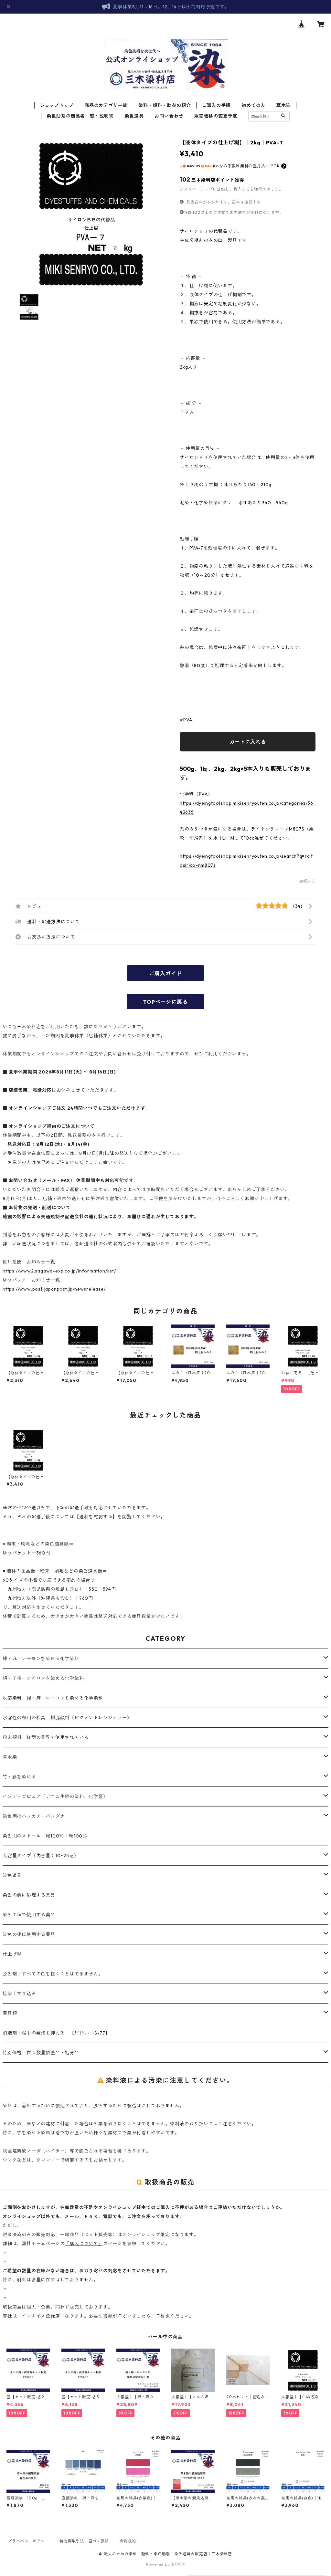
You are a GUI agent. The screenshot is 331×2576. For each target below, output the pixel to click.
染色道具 (134, 116)
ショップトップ (57, 105)
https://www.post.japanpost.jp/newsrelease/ (54, 1289)
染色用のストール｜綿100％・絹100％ (45, 1836)
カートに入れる (248, 742)
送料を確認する (246, 202)
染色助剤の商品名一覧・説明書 (80, 116)
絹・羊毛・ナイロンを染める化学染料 (43, 1678)
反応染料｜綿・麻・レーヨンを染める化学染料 (53, 1698)
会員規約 (128, 2541)
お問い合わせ (169, 116)
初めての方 (253, 105)
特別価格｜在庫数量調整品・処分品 (41, 2053)
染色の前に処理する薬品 (29, 1895)
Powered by (159, 2564)
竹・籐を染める (19, 1777)
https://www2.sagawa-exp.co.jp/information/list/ (59, 1271)
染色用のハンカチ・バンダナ (34, 1816)
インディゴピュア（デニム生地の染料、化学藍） (55, 1796)
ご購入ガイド (166, 973)
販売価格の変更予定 (216, 116)
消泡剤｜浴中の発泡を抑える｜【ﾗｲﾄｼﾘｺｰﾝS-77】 (56, 2033)
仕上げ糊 (12, 1954)
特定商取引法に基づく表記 (84, 2541)
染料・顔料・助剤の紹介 (165, 105)
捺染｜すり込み (19, 1994)
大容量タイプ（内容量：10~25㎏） (41, 1856)
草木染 (283, 105)
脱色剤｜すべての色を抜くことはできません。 (53, 1974)
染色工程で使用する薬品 (29, 1915)
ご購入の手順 (216, 105)
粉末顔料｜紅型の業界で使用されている (46, 1737)
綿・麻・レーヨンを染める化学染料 (41, 1659)
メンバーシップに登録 (205, 189)
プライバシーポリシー (28, 2541)
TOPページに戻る (165, 1002)
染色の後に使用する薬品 (29, 1934)
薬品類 (10, 2013)
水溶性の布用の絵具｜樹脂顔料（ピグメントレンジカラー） (67, 1718)
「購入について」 (84, 2244)
